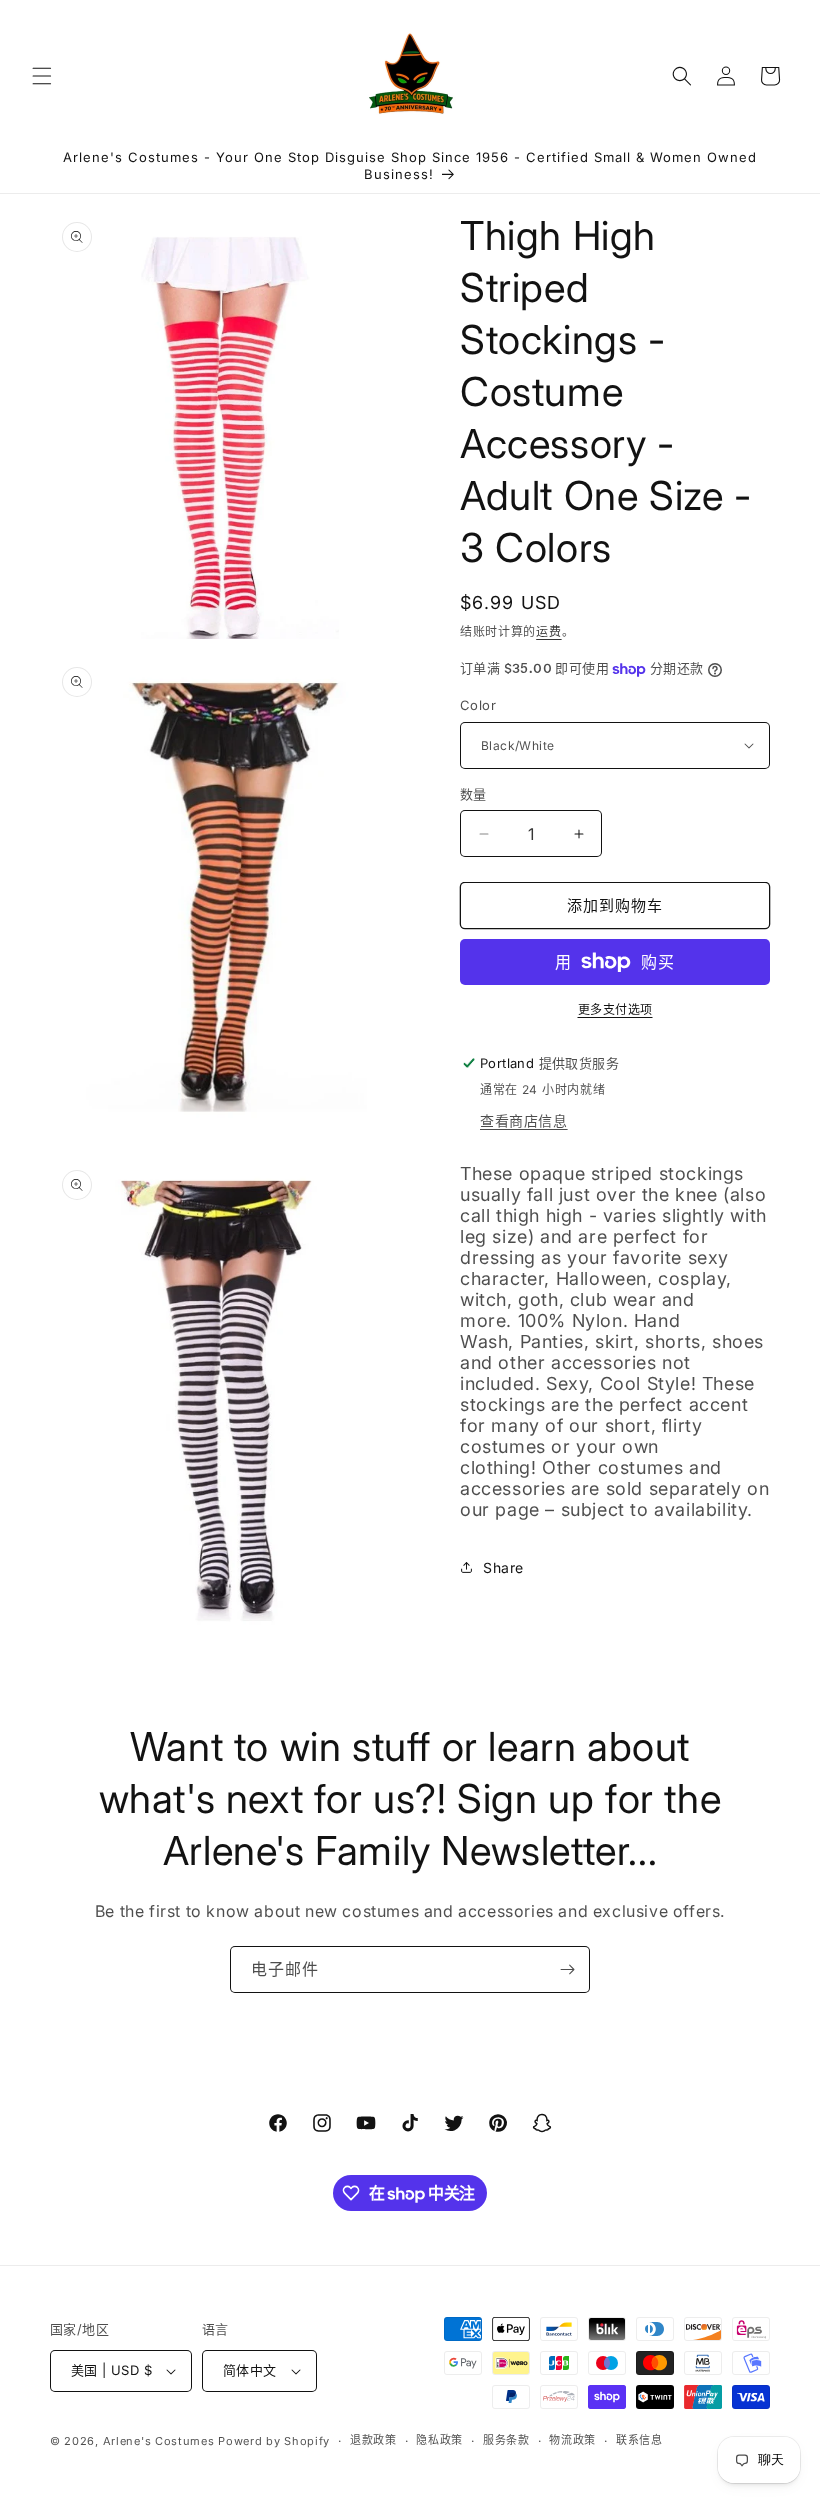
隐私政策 (439, 2440)
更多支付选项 (615, 1009)
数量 (473, 794)
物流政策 (572, 2440)
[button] (42, 76)
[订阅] (567, 1969)
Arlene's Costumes (159, 2441)
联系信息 (639, 2440)
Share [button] (503, 1567)
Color (478, 705)
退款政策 (373, 2440)
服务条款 (506, 2440)
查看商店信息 (524, 1120)
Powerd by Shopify (274, 2441)
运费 (548, 631)
